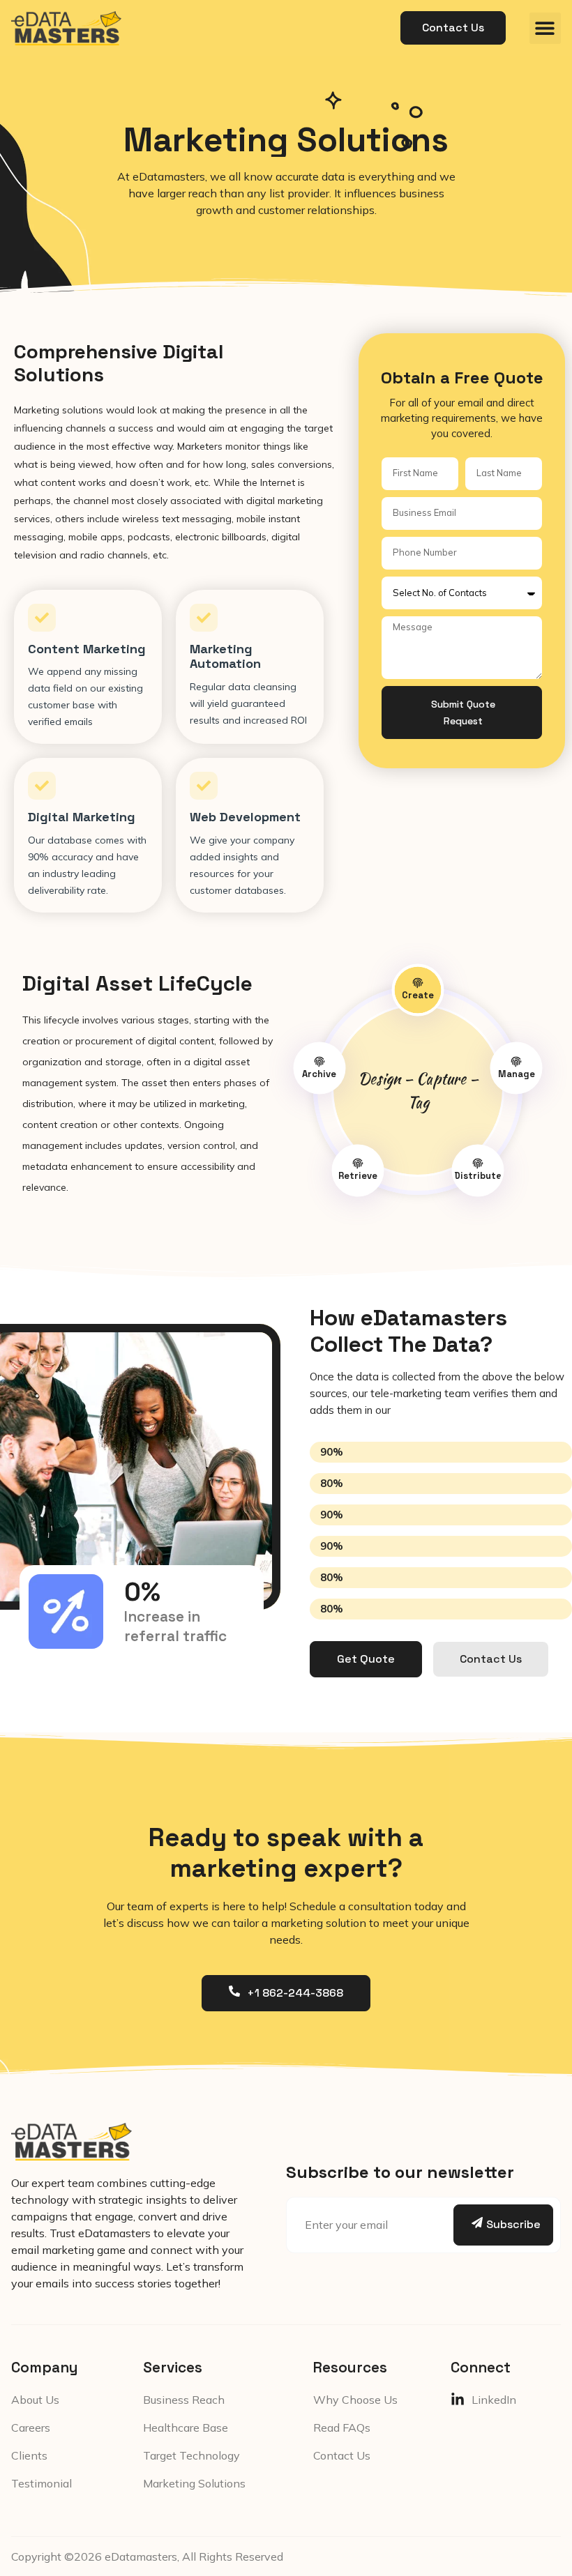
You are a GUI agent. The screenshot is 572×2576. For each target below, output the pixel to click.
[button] (545, 28)
